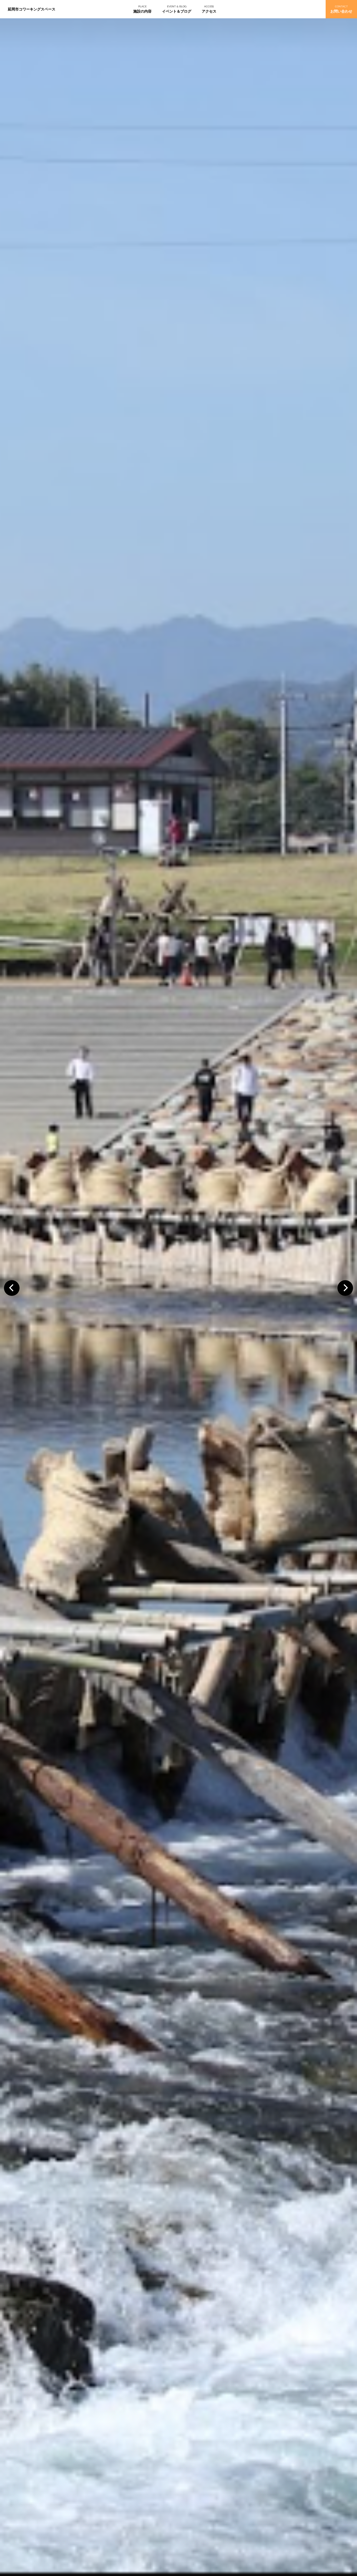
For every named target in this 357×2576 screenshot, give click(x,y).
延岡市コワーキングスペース (32, 9)
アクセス (209, 11)
